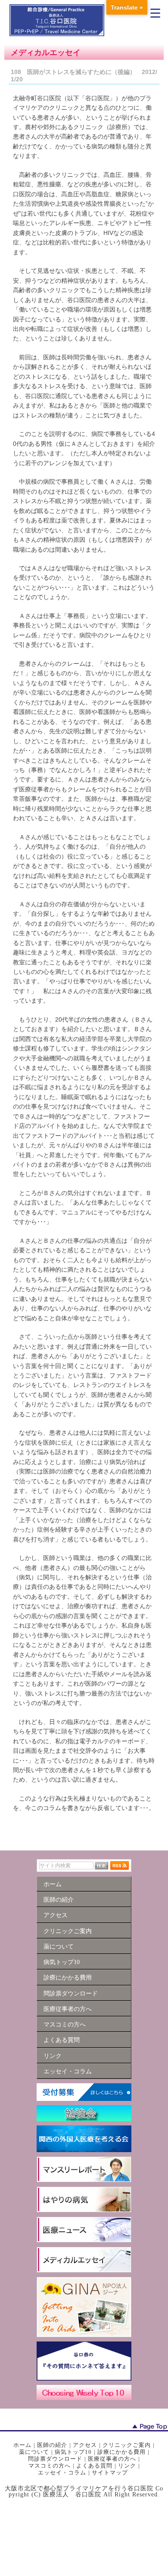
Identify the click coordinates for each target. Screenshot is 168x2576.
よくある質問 (94, 2466)
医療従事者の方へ (112, 2459)
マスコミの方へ (50, 2466)
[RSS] (120, 1866)
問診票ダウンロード (55, 2459)
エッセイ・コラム (62, 2473)
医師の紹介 (52, 2445)
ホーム (22, 2445)
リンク (127, 2466)
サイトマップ (110, 2473)
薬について (34, 2452)
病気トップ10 (73, 2452)
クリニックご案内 (127, 2445)
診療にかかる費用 (121, 2452)
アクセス (85, 2445)
